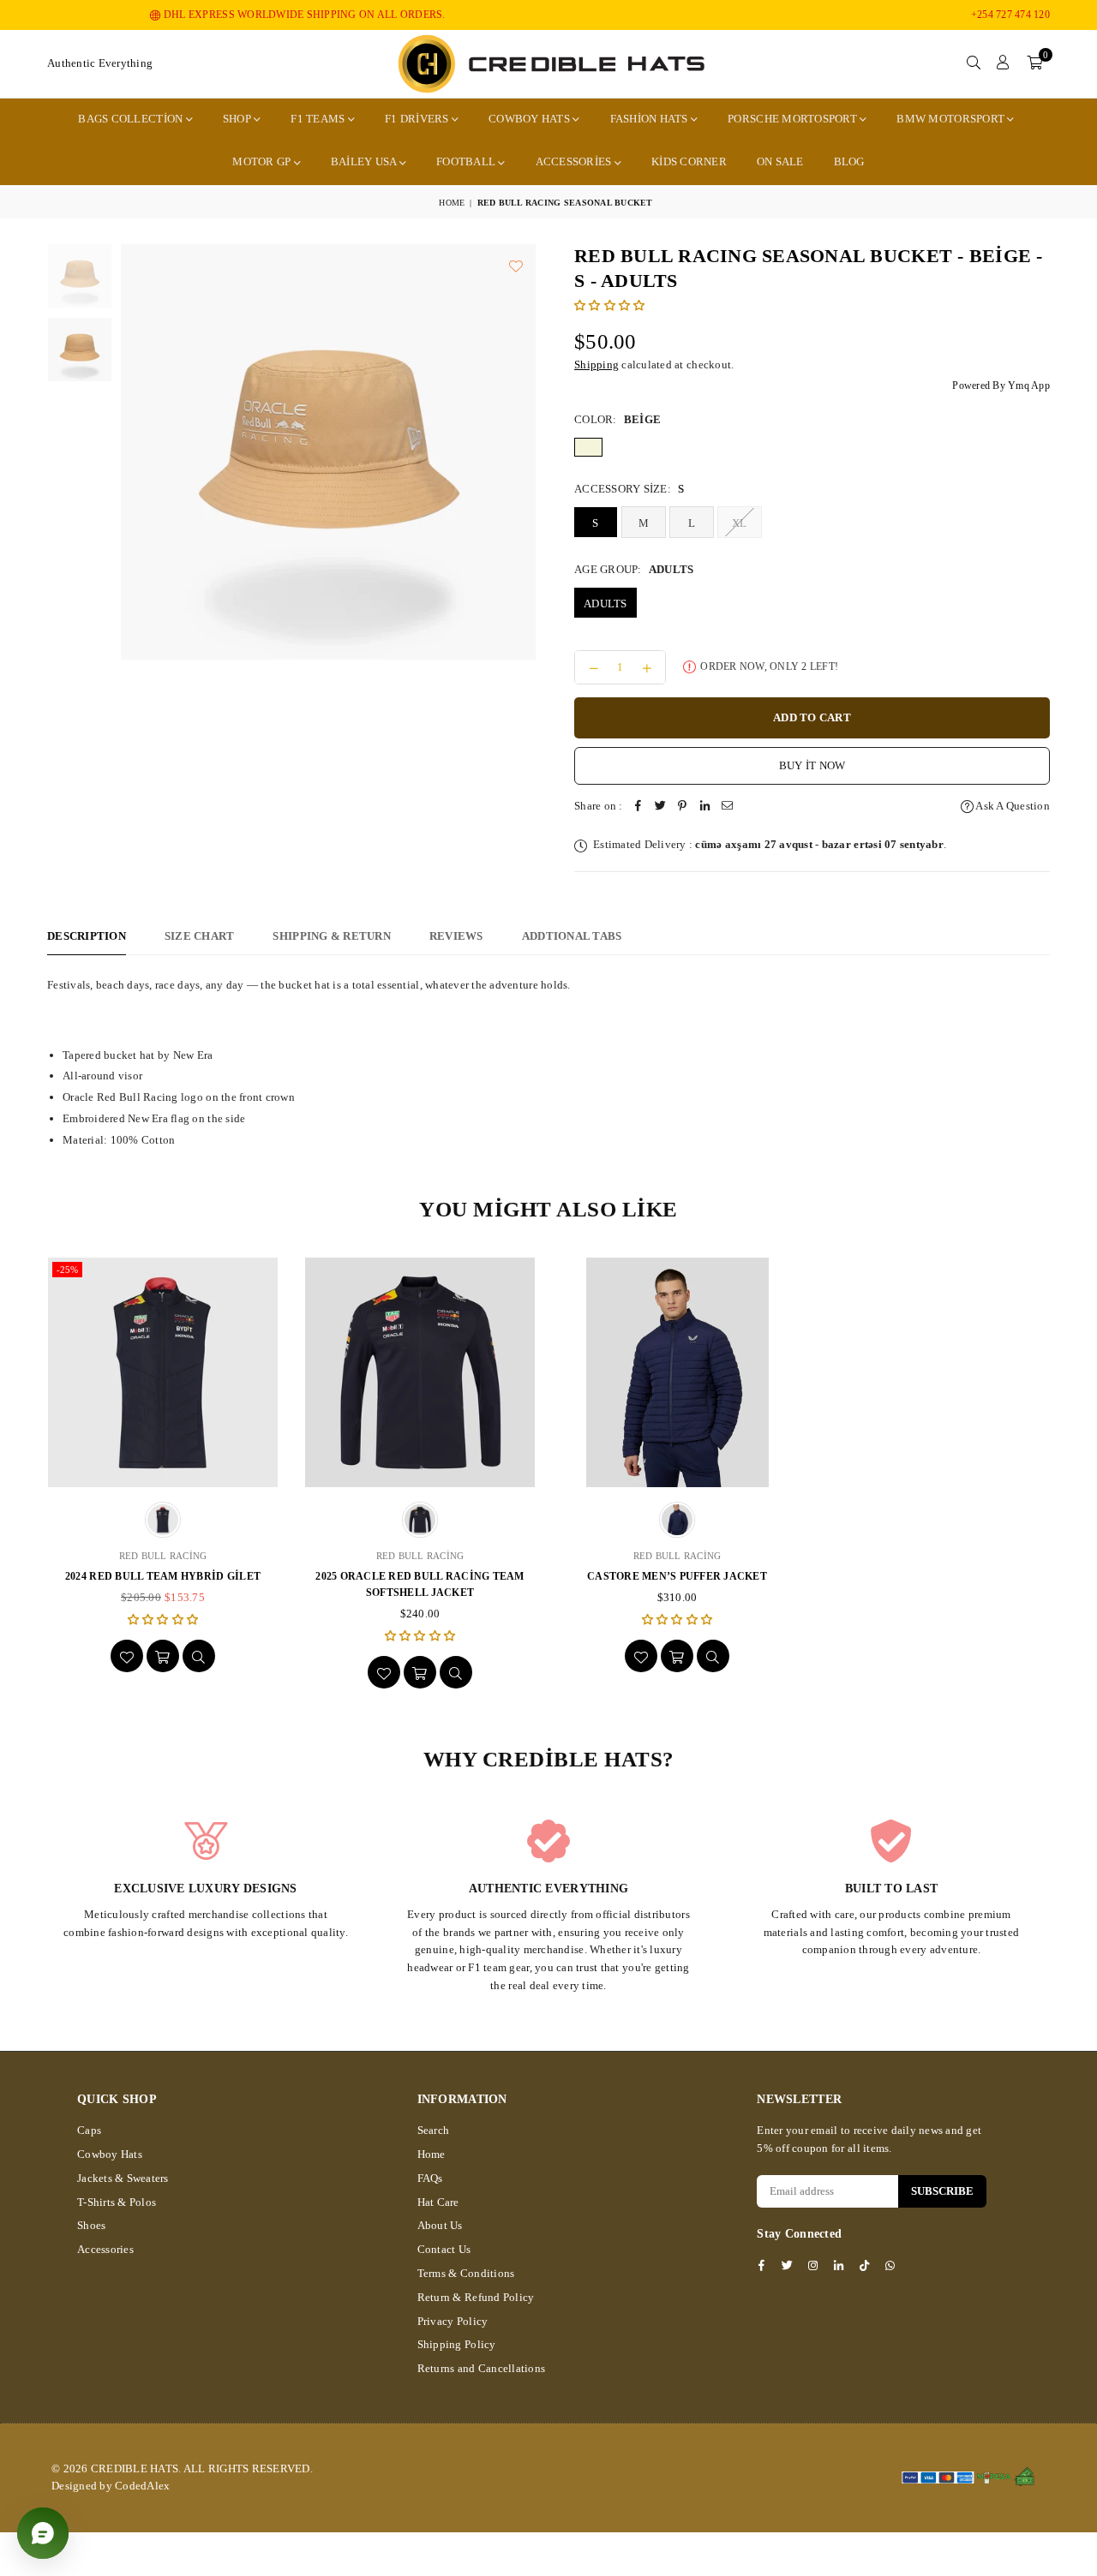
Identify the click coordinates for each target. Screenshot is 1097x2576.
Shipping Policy (457, 2344)
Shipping (596, 365)
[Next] (548, 451)
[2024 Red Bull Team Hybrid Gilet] (163, 1372)
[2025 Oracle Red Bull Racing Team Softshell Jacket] (420, 1372)
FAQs (430, 2178)
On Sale (780, 161)
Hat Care (438, 2202)
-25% (67, 1270)
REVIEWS (456, 936)
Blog (849, 161)
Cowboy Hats (531, 119)
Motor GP (263, 161)
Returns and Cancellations (482, 2368)
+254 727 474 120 (1010, 15)
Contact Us (444, 2249)
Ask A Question (1012, 806)
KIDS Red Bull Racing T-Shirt (934, 1576)
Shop (238, 119)
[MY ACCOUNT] (1003, 63)
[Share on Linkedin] (705, 807)
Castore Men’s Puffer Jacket (677, 1576)
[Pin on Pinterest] (683, 807)
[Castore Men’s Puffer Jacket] (677, 1372)
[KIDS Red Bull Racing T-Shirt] (934, 1372)
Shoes (91, 2225)
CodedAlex (142, 2486)
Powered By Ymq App (1001, 386)
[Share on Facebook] (638, 807)
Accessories (575, 161)
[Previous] (108, 451)
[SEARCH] (974, 63)
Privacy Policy (453, 2321)
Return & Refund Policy (476, 2297)
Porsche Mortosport (794, 119)
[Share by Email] (728, 807)
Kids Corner (689, 161)
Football (467, 161)
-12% (839, 1270)
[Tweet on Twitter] (661, 807)
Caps (89, 2130)
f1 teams (319, 119)
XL (740, 523)
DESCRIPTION (87, 936)
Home (452, 203)
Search (434, 2130)
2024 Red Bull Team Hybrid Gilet (163, 1576)
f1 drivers (418, 119)
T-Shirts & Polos (117, 2202)
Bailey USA (365, 161)
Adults (605, 604)
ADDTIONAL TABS (572, 936)
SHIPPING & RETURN (331, 936)
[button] (1034, 63)
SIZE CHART (200, 936)
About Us (440, 2225)
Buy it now (812, 765)
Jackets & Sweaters (123, 2178)
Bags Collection (132, 119)
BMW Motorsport (952, 119)
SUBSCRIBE (942, 2191)
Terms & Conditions (466, 2273)
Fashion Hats (650, 119)
